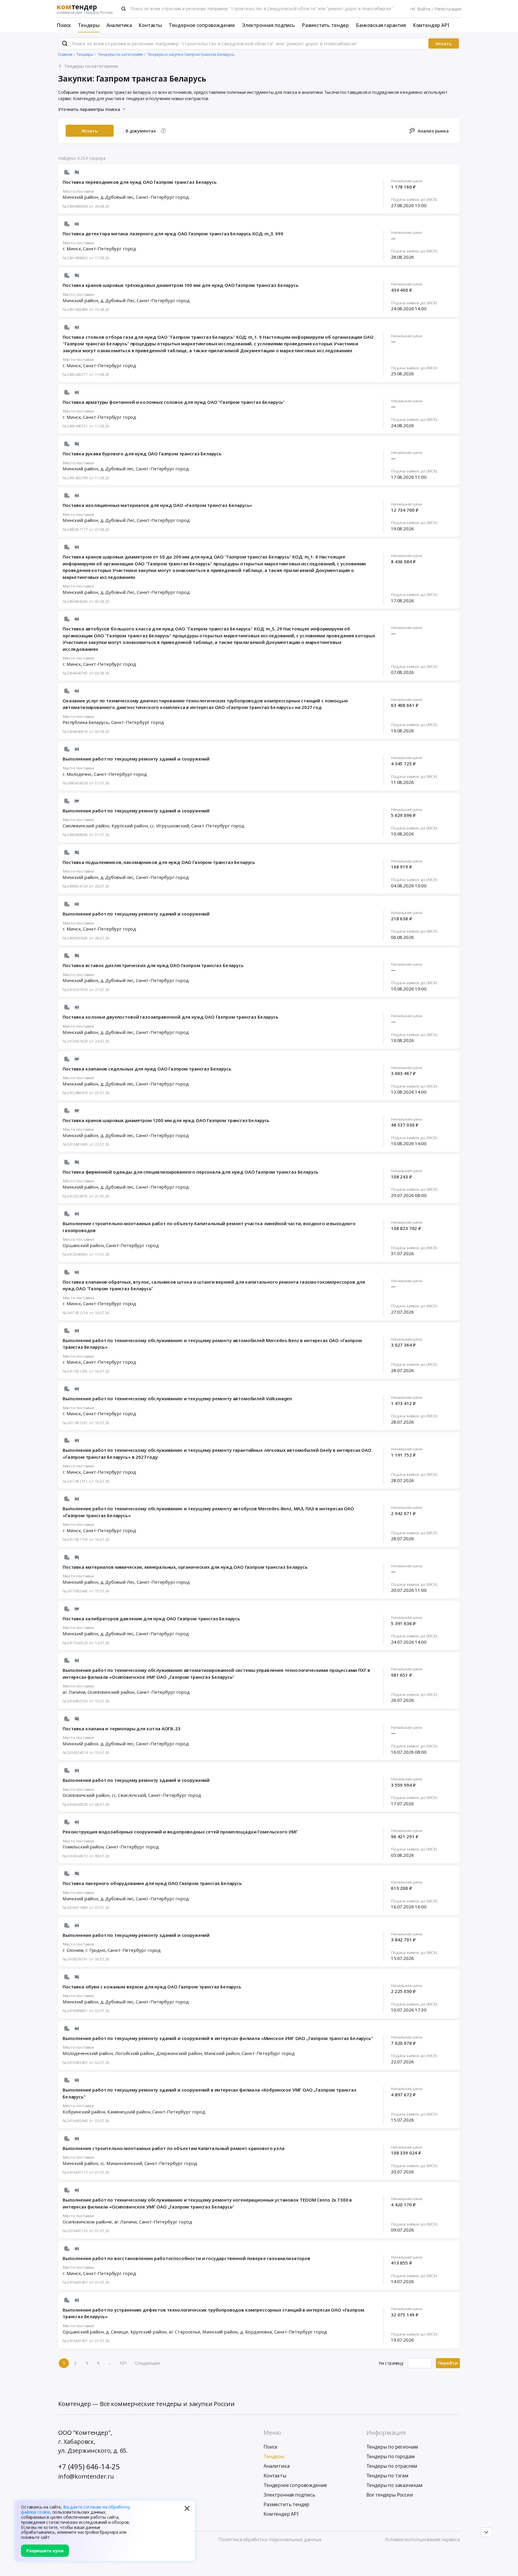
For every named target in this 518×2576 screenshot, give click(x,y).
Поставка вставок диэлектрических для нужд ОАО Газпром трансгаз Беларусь (153, 965)
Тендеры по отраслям (392, 2466)
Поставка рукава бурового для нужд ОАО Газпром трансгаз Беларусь (142, 454)
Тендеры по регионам (392, 2447)
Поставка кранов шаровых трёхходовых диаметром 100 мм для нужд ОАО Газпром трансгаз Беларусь (180, 285)
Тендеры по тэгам (387, 2476)
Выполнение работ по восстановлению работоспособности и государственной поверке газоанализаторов (186, 2258)
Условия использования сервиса (422, 2539)
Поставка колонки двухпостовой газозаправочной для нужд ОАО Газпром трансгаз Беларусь (171, 1017)
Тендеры (89, 25)
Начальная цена (406, 181)
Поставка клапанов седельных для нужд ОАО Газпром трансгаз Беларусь (147, 1069)
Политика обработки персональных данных (270, 2539)
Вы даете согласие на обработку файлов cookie (76, 2509)
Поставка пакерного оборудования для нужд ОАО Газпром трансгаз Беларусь (152, 1883)
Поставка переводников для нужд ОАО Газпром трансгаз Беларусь (140, 182)
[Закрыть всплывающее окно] (187, 2508)
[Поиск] (124, 9)
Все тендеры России (390, 2495)
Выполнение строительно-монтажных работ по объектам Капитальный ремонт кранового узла (174, 2148)
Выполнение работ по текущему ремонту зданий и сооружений (136, 759)
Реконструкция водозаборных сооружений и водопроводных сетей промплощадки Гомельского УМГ (180, 1832)
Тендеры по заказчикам (395, 2485)
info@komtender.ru (86, 2476)
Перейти (448, 2363)
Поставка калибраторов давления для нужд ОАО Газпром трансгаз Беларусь (151, 1619)
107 (123, 2363)
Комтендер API (431, 25)
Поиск (64, 25)
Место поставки (78, 192)
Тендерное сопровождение (202, 25)
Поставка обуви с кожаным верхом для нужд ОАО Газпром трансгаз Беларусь (152, 1987)
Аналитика (119, 25)
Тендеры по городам (391, 2456)
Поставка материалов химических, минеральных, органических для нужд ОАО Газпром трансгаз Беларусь (185, 1567)
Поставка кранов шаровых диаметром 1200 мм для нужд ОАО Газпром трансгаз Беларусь (166, 1120)
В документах (141, 131)
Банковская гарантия (381, 25)
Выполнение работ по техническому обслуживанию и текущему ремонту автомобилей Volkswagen (177, 1398)
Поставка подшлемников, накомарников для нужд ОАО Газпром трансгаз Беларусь (159, 862)
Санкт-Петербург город (162, 197)
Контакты (150, 25)
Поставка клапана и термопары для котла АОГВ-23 (122, 1729)
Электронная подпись (268, 25)
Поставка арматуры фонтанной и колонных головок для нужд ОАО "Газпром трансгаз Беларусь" (174, 402)
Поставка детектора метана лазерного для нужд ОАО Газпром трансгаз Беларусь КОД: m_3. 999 (173, 234)
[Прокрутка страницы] (486, 2532)
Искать (444, 43)
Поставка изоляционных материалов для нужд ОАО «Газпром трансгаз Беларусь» (157, 505)
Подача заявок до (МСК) (414, 200)
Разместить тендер (325, 25)
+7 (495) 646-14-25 (89, 2466)
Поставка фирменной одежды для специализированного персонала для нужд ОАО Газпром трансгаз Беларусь (191, 1172)
